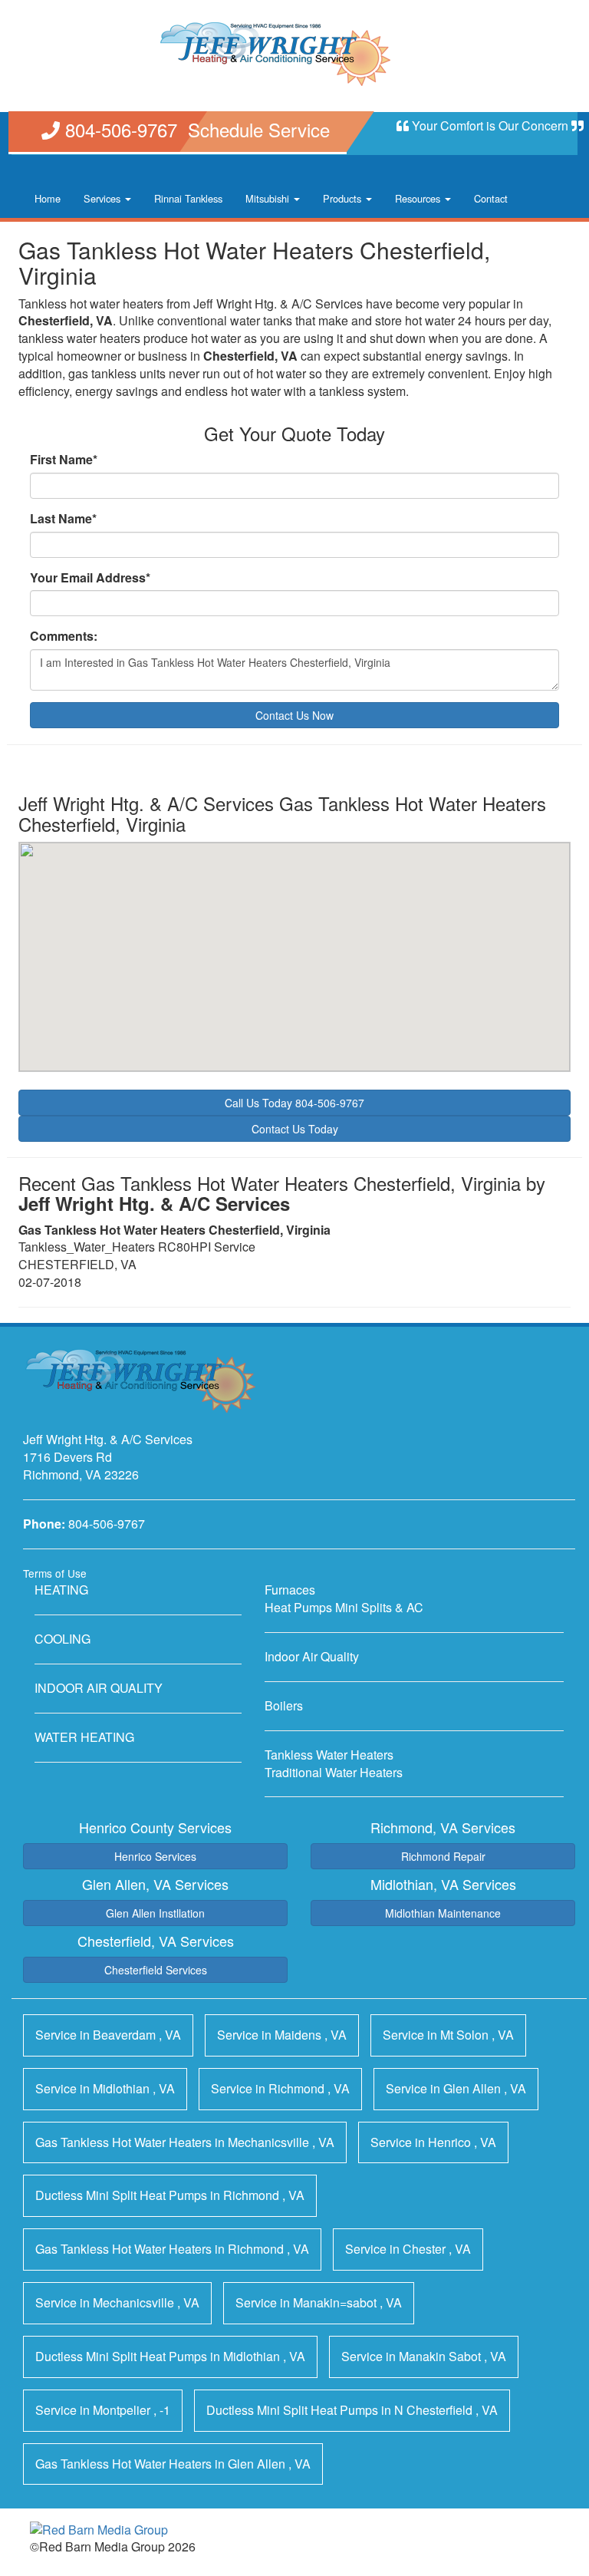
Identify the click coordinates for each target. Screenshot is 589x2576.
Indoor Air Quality (312, 1656)
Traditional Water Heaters (334, 1772)
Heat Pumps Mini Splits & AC (344, 1607)
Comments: (64, 636)
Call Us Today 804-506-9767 (294, 1103)
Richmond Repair (443, 1856)
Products (344, 198)
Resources (419, 198)
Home (48, 198)
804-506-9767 (107, 1524)
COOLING (63, 1639)
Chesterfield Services (156, 1970)
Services (104, 198)
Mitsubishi (269, 198)
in (108, 2035)
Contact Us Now (294, 715)
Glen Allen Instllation (155, 1913)
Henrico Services (155, 1856)
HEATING (61, 1590)
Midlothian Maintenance (443, 1913)
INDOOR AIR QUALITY (99, 1688)
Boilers (284, 1705)
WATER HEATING (84, 1737)
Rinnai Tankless (188, 198)
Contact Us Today (295, 1129)
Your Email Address (90, 578)
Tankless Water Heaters (329, 1755)
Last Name (63, 519)
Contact (491, 198)
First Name (64, 460)
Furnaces (290, 1590)
